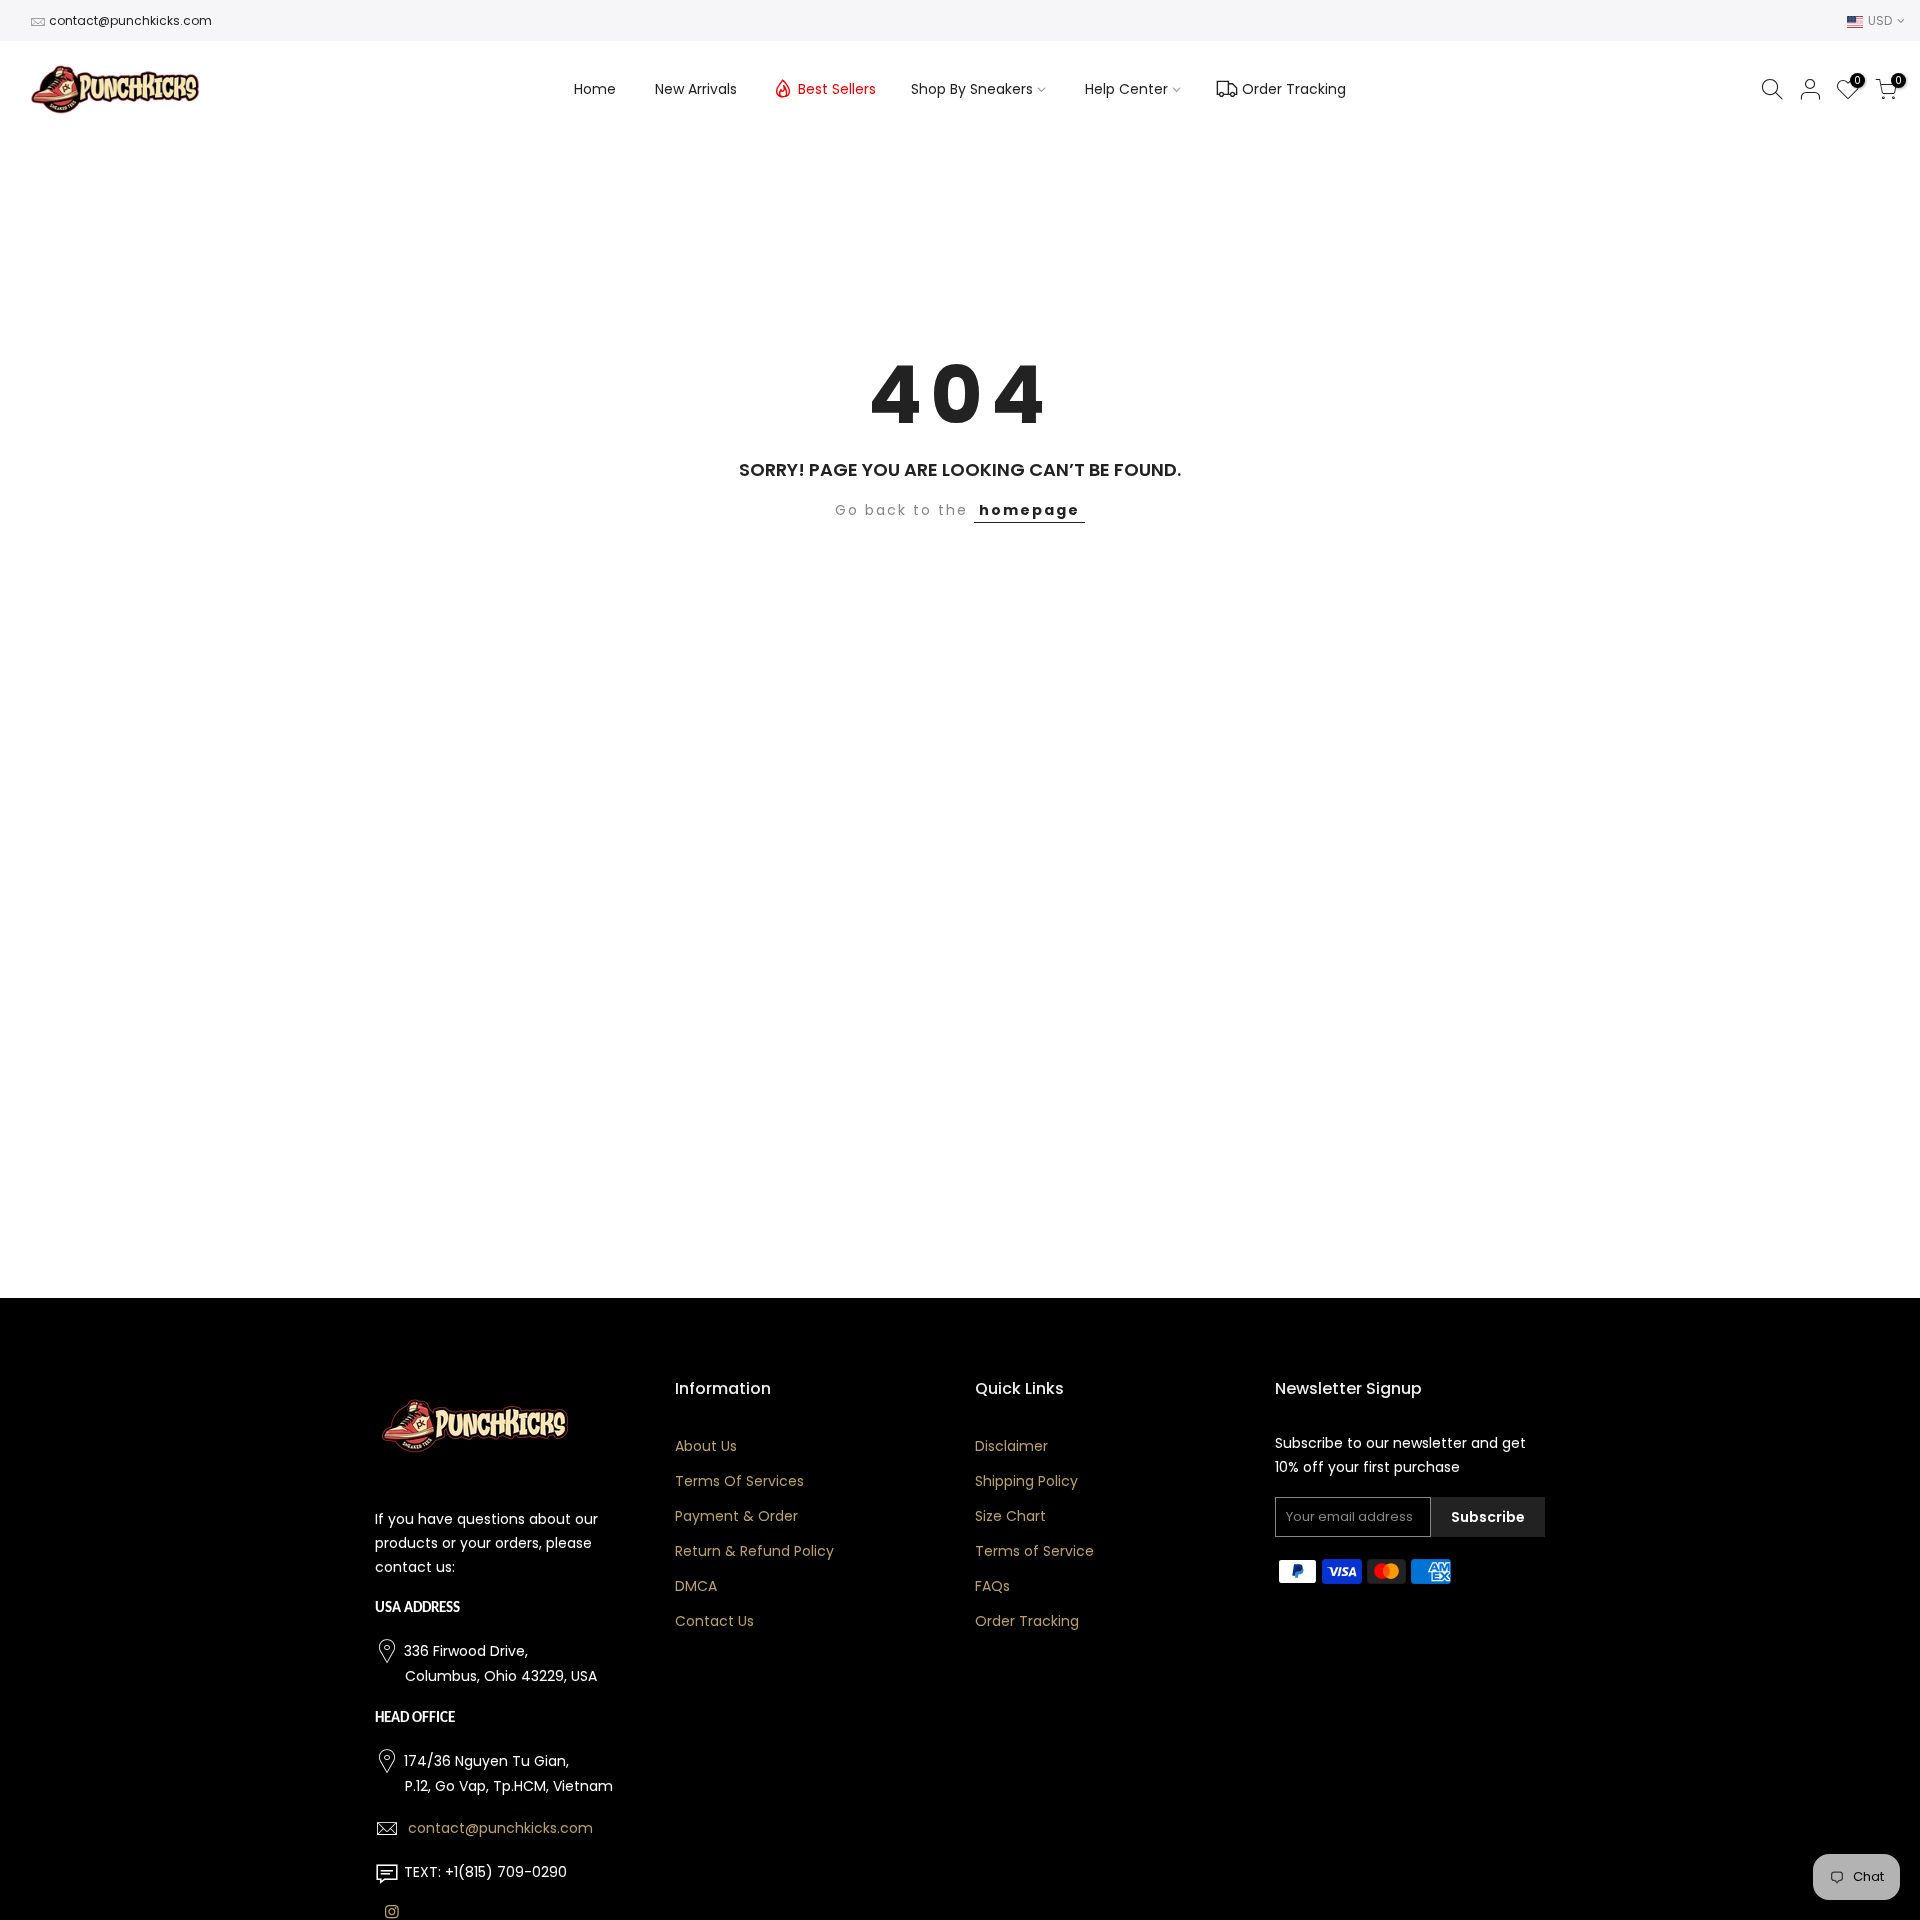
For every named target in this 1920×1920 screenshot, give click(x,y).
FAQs (992, 1586)
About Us (706, 1446)
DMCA (696, 1586)
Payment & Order (736, 1516)
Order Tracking (1294, 89)
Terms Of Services (739, 1481)
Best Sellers (837, 89)
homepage (1029, 510)
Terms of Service (1034, 1551)
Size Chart (1010, 1516)
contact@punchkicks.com (130, 20)
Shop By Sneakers (972, 89)
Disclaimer (1011, 1446)
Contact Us (714, 1621)
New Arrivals (696, 89)
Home (595, 89)
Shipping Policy (1026, 1481)
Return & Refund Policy (754, 1551)
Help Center (1126, 89)
